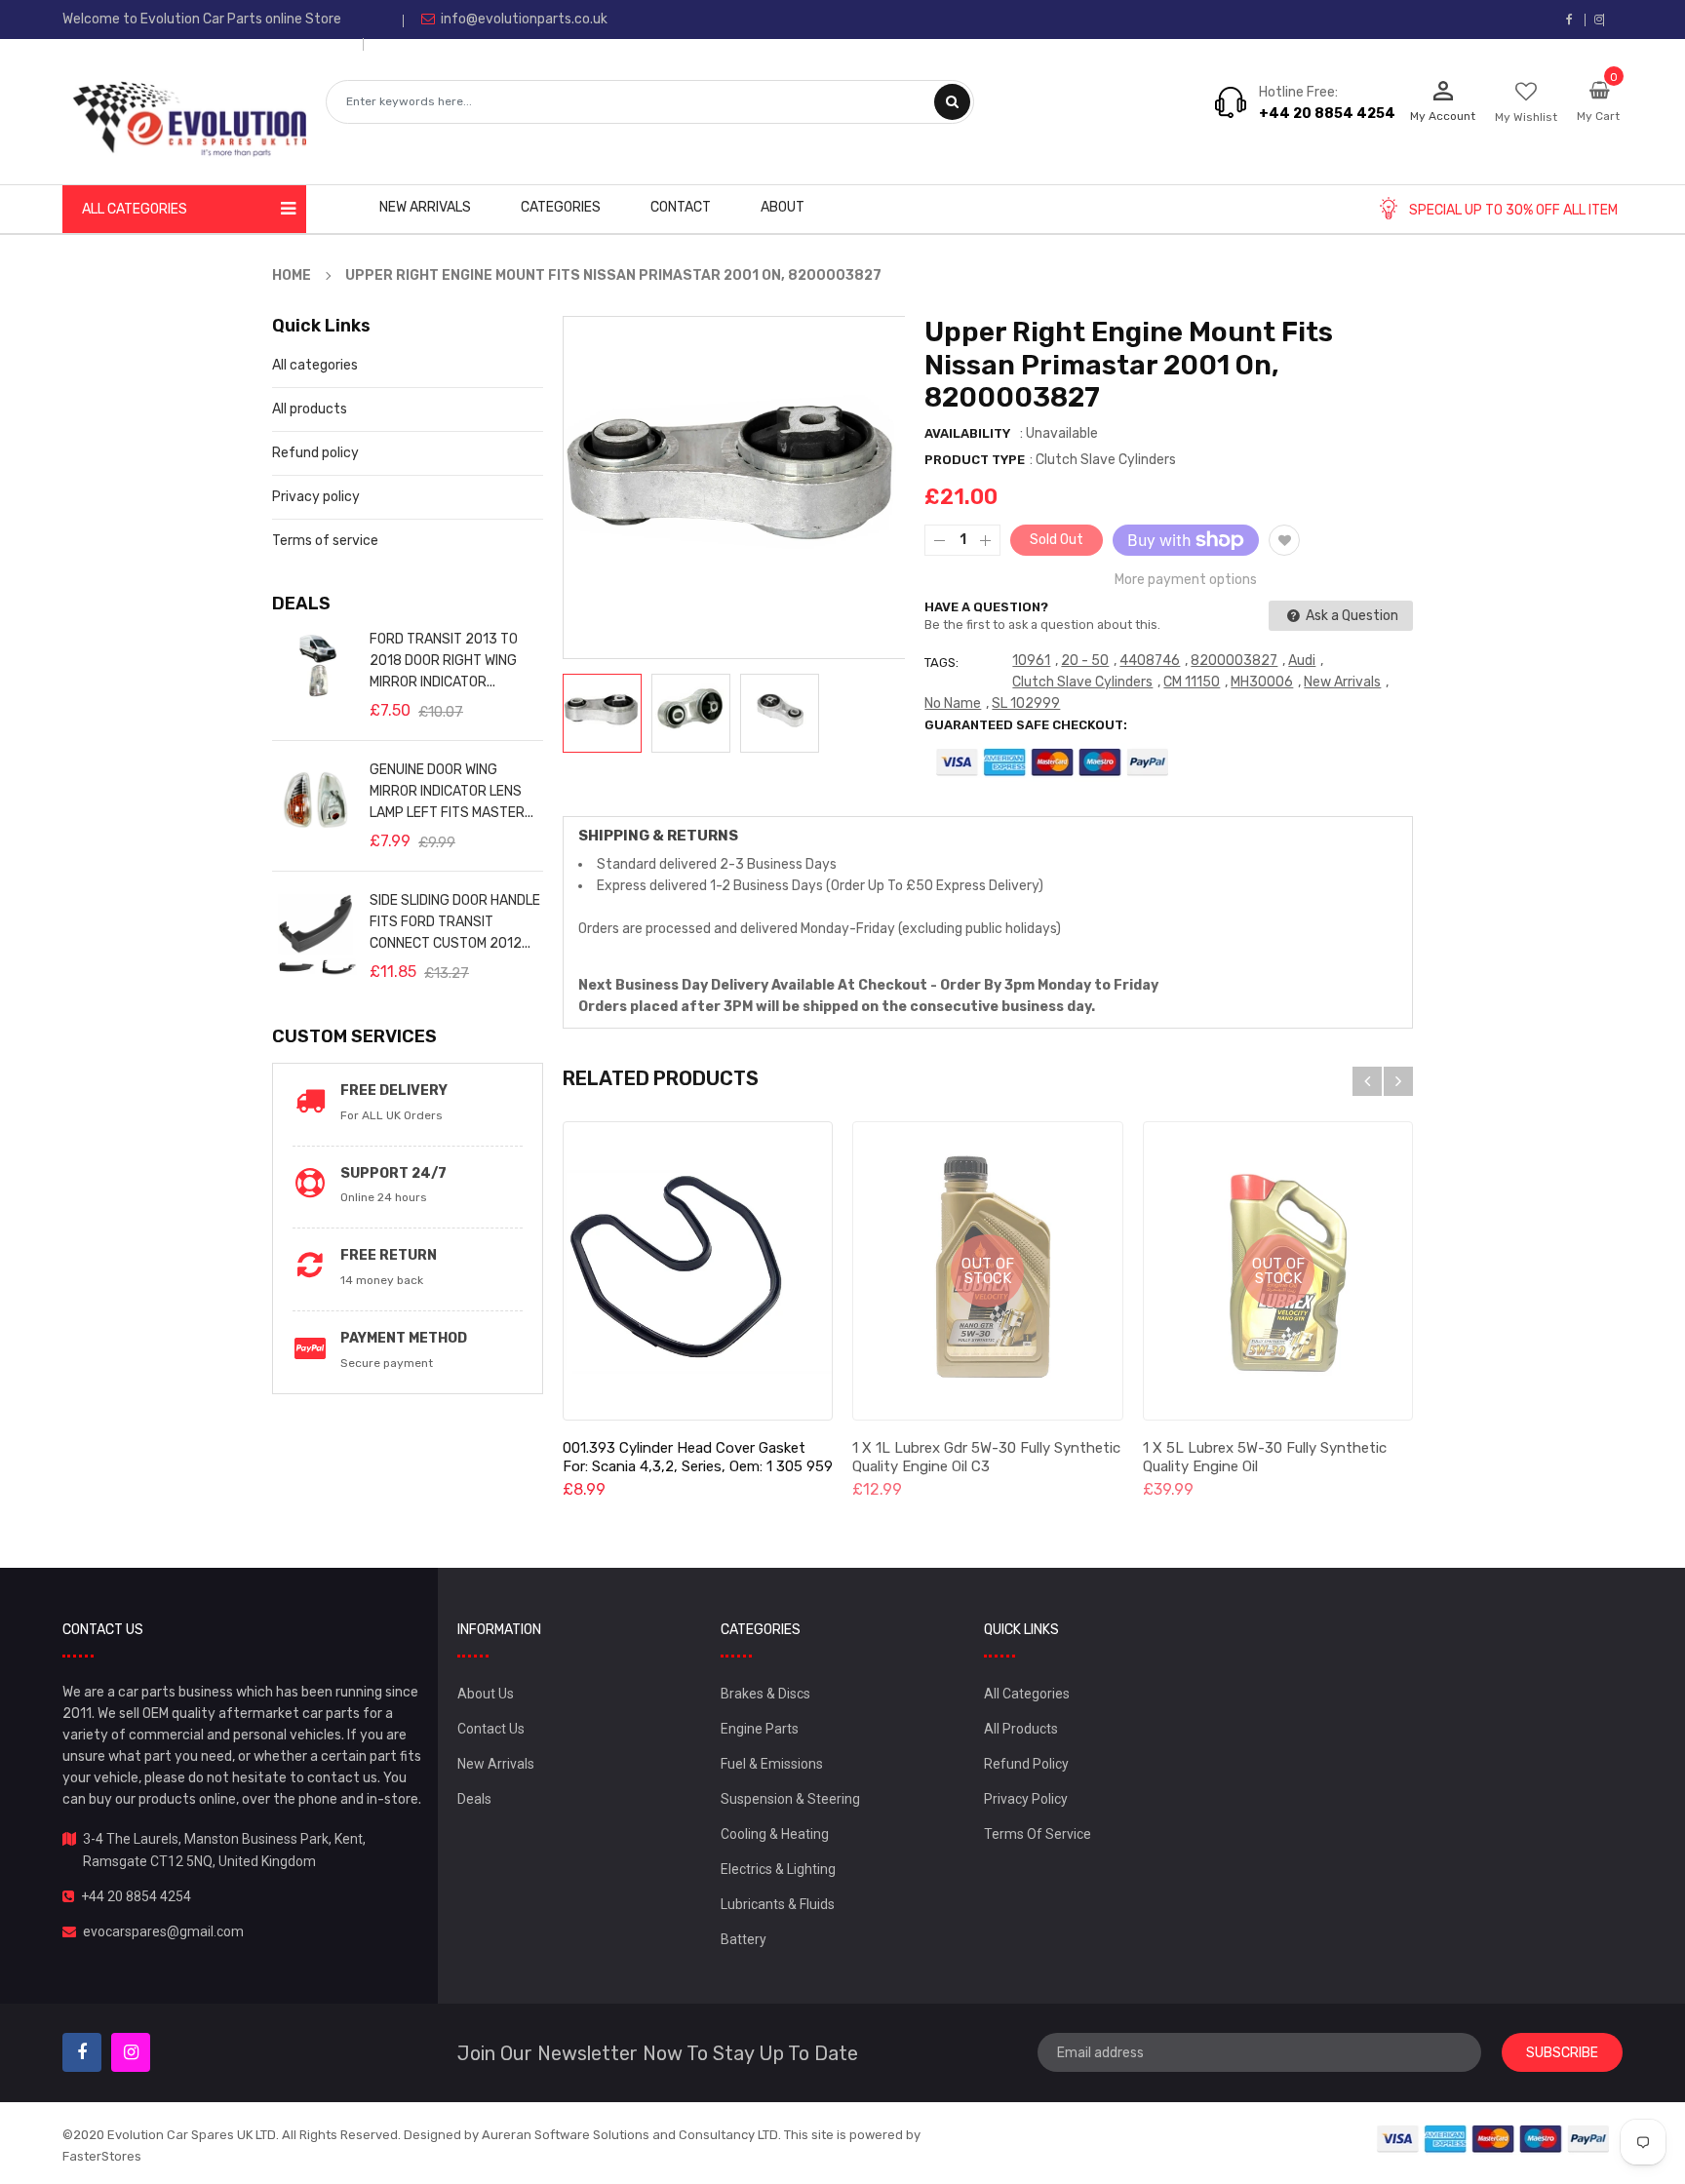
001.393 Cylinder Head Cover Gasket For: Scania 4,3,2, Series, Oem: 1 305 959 (698, 1457)
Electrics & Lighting (778, 1869)
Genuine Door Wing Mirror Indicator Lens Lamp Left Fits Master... (451, 791)
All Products (1021, 1729)
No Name (953, 703)
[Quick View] (697, 1271)
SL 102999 (1026, 703)
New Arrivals (1342, 682)
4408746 (1150, 661)
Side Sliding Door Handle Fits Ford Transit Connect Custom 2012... (455, 922)
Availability (967, 433)
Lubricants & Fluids (778, 1904)
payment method (404, 1338)
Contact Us (491, 1729)
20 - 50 (1085, 661)
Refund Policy (1026, 1764)
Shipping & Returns (658, 836)
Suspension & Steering (790, 1799)
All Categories (1027, 1694)
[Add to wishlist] (1284, 540)
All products (310, 409)
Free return (389, 1255)
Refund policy (315, 453)
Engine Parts (760, 1729)
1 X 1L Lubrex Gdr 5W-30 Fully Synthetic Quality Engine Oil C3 (986, 1457)
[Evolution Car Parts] (1494, 2139)
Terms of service (325, 541)
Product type (975, 460)
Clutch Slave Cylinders (1082, 682)
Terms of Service (1038, 1834)
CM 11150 (1192, 682)
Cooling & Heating (775, 1834)
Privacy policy (316, 497)
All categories (315, 365)
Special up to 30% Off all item (1513, 210)
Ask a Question (1351, 616)
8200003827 (1234, 661)
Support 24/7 (393, 1173)
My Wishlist (1526, 117)
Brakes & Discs (765, 1694)
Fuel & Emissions (772, 1764)
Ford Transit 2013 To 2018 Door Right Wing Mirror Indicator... (444, 661)
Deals (474, 1799)
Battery (744, 1939)
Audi (1302, 661)
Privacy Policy (1026, 1799)
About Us (486, 1694)
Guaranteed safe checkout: (1026, 725)
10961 (1031, 661)
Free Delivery (394, 1091)
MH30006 (1262, 682)
